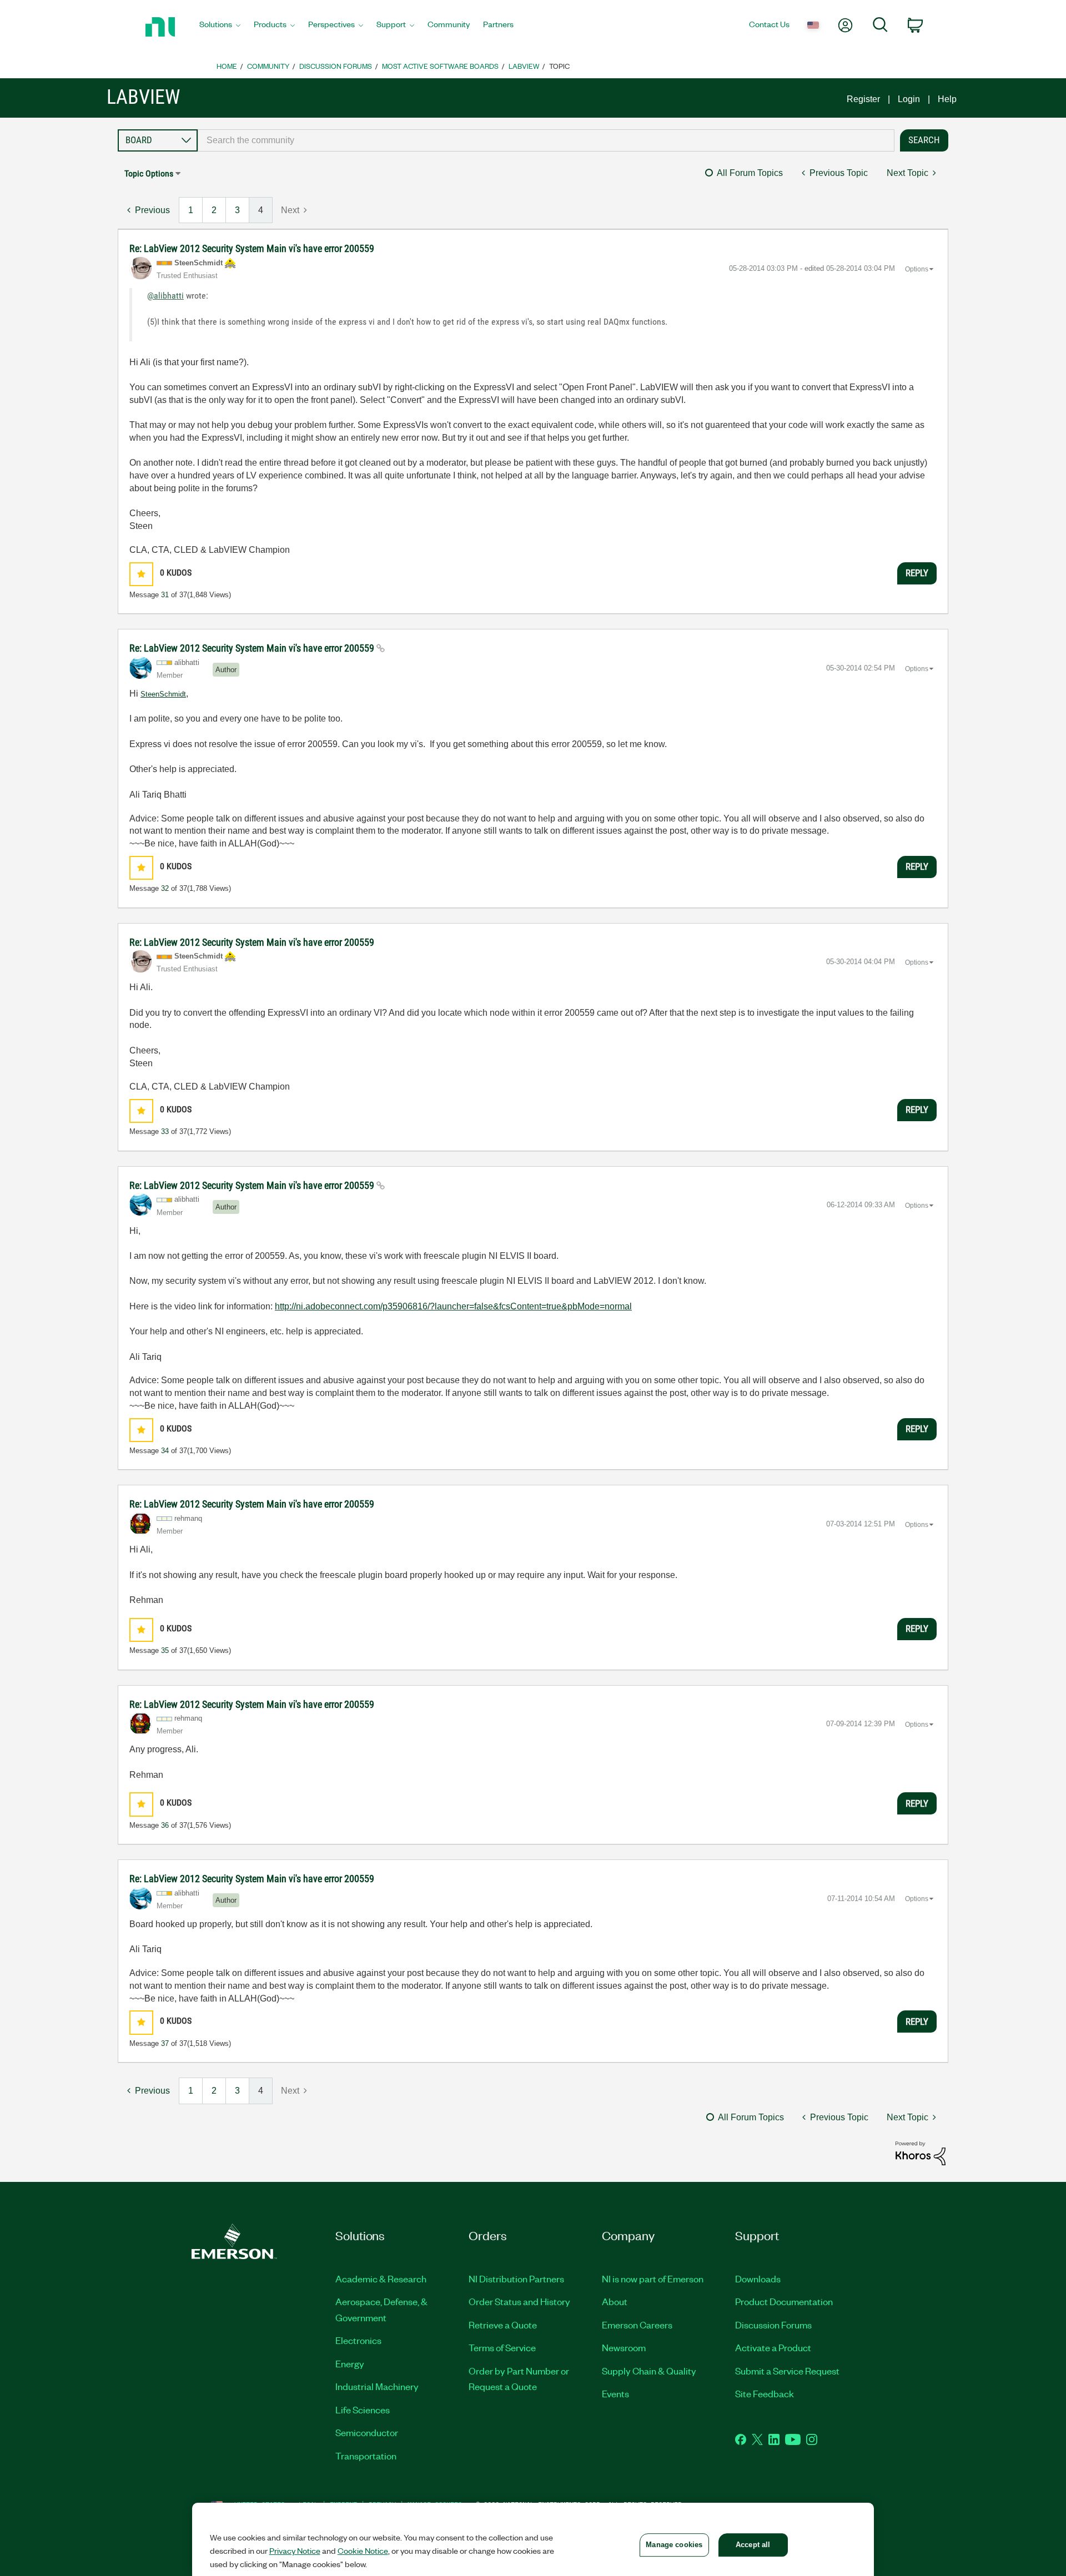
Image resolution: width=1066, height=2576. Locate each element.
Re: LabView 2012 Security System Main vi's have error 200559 (252, 248)
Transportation (366, 2456)
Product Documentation (784, 2301)
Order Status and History (519, 2301)
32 (165, 888)
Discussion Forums (336, 66)
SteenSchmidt (163, 694)
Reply (917, 573)
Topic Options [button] (149, 173)
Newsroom (624, 2347)
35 (165, 1650)
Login (909, 99)
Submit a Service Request (787, 2371)
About (615, 2301)
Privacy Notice (295, 2550)
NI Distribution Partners (516, 2278)
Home (227, 66)
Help (947, 99)
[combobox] (546, 140)
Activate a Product (773, 2347)
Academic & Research (381, 2278)
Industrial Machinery (377, 2386)
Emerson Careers (637, 2325)
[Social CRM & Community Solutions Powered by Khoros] (921, 2152)
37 (165, 2043)
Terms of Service (502, 2347)
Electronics (358, 2340)
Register (863, 99)
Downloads (758, 2278)
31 (165, 595)
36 (165, 1825)
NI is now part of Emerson (653, 2278)
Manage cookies (674, 2545)
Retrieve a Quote (503, 2325)
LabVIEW (524, 66)
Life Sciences (363, 2409)
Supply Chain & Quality (649, 2371)
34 (165, 1451)
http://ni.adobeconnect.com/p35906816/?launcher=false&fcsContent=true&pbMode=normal (453, 1306)
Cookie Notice (363, 2550)
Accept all (753, 2545)
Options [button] (917, 269)
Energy (350, 2363)
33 (165, 1131)
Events (615, 2393)
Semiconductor (367, 2432)
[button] (141, 574)
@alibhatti (165, 296)
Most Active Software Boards (440, 66)
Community (268, 66)
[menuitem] (220, 27)
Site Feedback (765, 2393)
